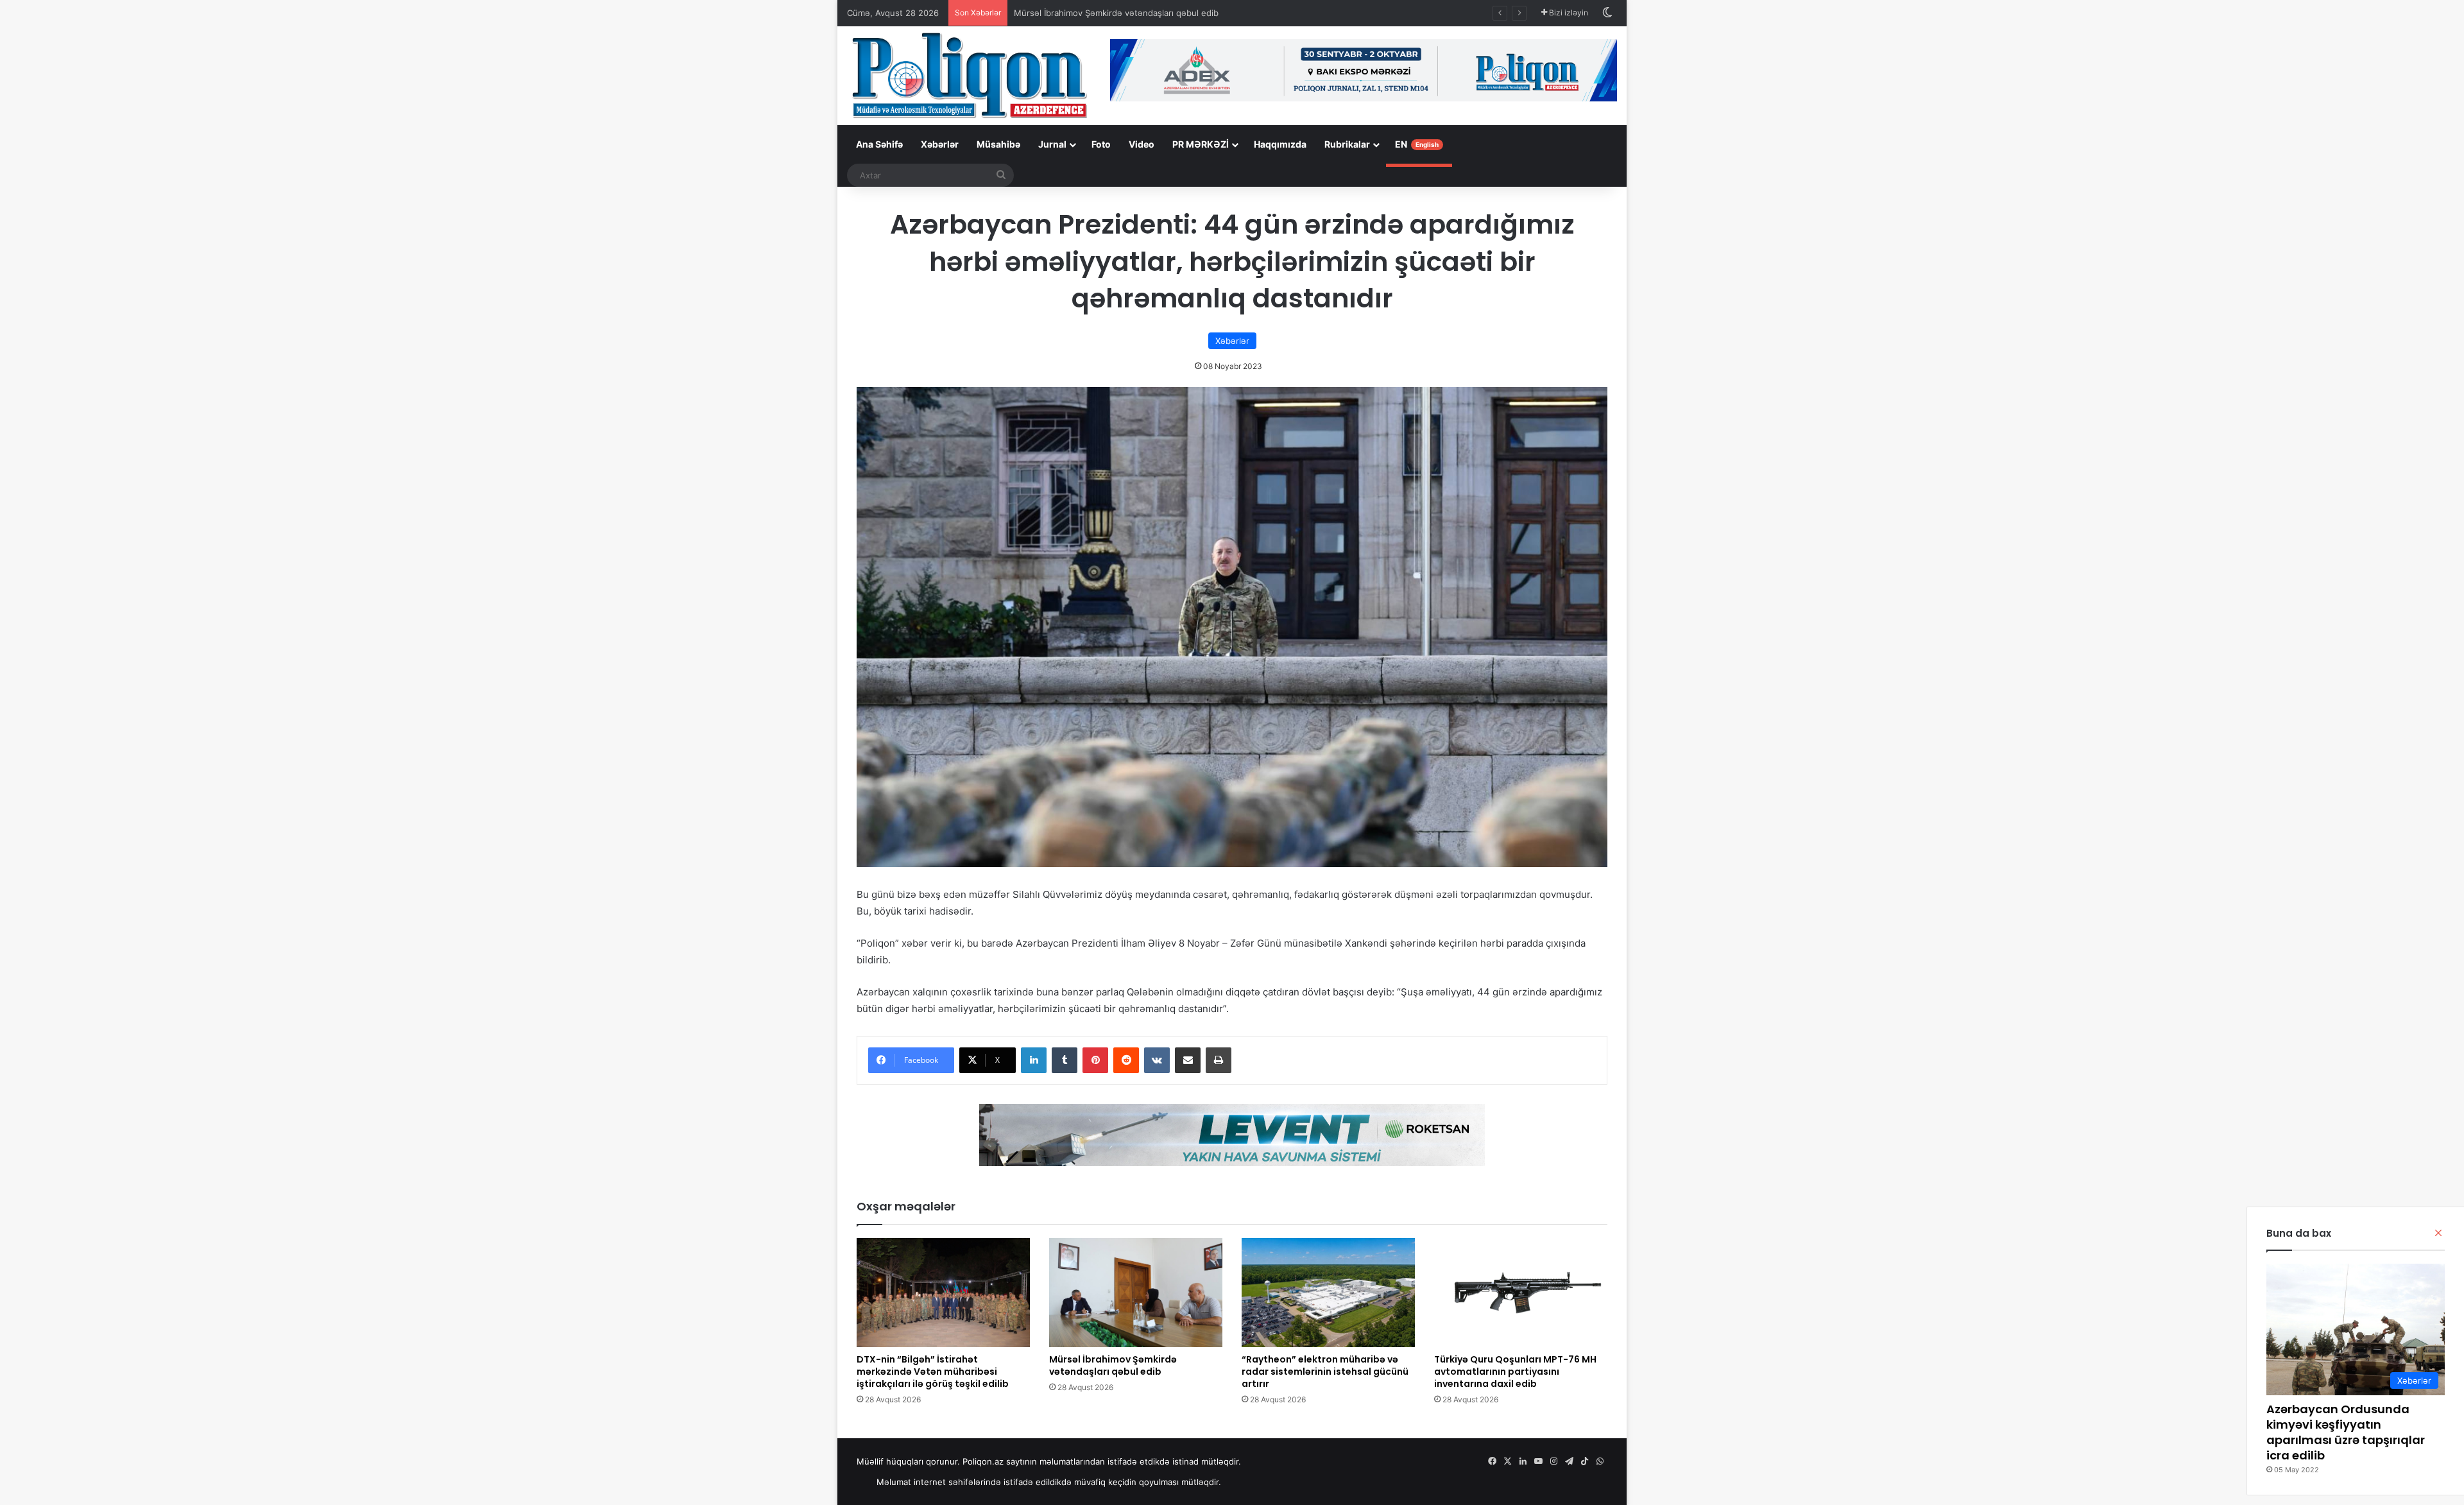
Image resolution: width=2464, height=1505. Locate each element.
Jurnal (1052, 144)
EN (1417, 144)
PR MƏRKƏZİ (1201, 144)
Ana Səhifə (879, 144)
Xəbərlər (940, 144)
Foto (1101, 144)
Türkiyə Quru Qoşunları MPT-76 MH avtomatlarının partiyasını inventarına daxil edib (1515, 1372)
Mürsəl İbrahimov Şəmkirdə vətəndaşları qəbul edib (1113, 1365)
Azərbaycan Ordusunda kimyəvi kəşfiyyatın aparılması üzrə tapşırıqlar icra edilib (2346, 1432)
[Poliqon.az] (969, 74)
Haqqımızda (1280, 144)
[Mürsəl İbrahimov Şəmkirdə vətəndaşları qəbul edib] (1136, 1293)
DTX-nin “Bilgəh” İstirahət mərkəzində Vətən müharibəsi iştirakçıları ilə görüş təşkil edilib (933, 1372)
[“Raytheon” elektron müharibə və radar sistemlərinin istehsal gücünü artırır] (1328, 1293)
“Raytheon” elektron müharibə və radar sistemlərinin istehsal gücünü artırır (1325, 1372)
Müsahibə (998, 144)
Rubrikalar (1347, 144)
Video (1142, 144)
